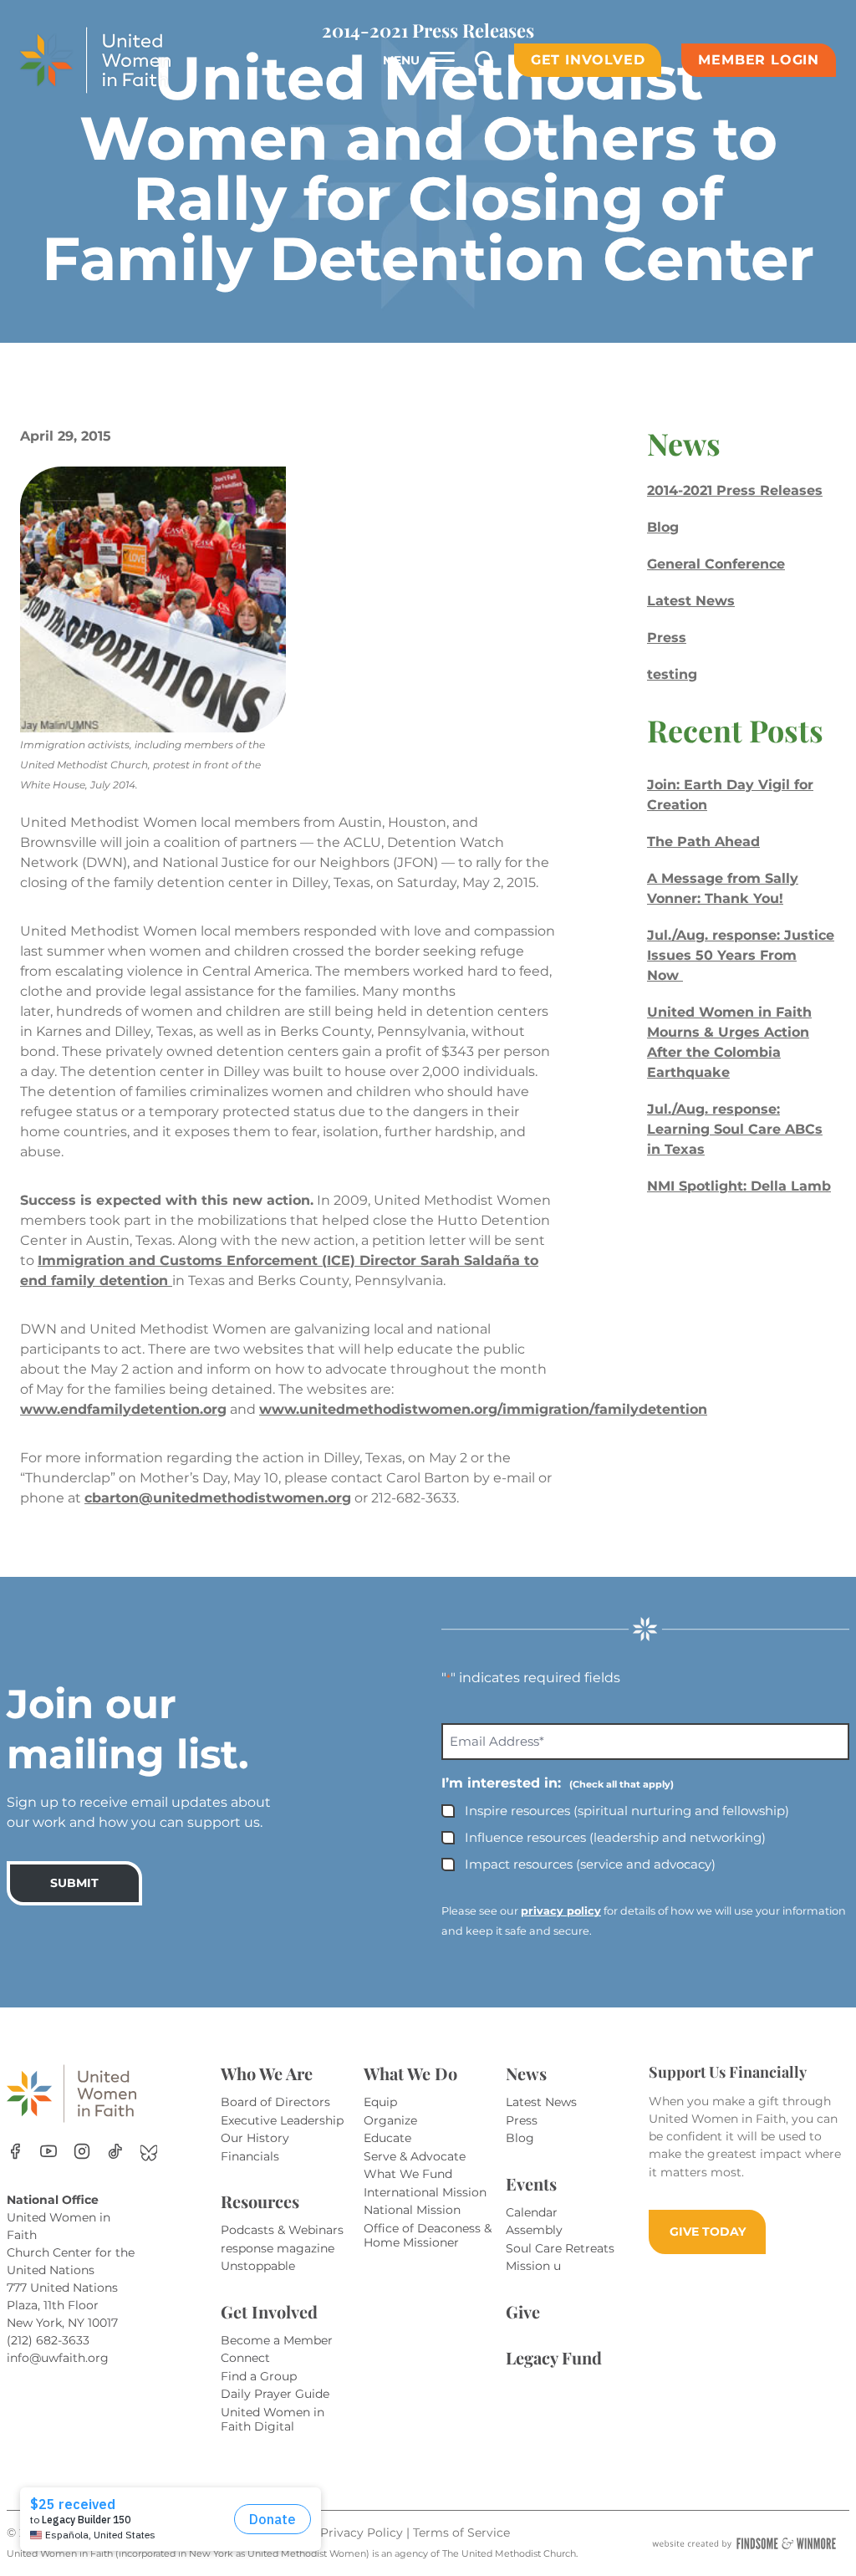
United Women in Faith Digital (273, 2420)
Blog (663, 527)
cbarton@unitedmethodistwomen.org (218, 1498)
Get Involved (588, 60)
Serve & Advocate (415, 2156)
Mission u (533, 2266)
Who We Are (267, 2073)
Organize (390, 2120)
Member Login (759, 60)
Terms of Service (461, 2533)
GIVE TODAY (708, 2232)
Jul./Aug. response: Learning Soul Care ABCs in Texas (735, 1129)
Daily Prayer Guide (275, 2394)
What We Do (410, 2073)
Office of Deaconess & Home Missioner (428, 2236)
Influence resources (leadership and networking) (615, 1837)
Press (667, 638)
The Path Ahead (703, 842)
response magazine (278, 2248)
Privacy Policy (363, 2533)
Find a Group (259, 2376)
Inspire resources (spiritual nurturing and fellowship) (627, 1811)
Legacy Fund (554, 2357)
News (526, 2073)
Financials (250, 2156)
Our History (255, 2138)
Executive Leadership (282, 2120)
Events (531, 2183)
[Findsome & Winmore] (744, 2543)
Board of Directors (275, 2102)
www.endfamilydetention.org (123, 1409)
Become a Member (277, 2340)
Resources (260, 2201)
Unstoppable (258, 2266)
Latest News (691, 601)
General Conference (716, 564)
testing (672, 674)
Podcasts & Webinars (282, 2230)
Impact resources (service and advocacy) (590, 1864)
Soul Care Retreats (560, 2248)
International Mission (425, 2192)
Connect (245, 2358)
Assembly (534, 2230)
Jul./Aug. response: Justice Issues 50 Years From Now (741, 955)
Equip (380, 2102)
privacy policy (561, 1911)
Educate (387, 2138)
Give (523, 2311)
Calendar (532, 2212)
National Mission (412, 2210)
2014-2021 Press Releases (735, 490)
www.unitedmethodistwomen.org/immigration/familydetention (483, 1409)
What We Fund (408, 2174)
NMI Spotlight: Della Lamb (739, 1186)
